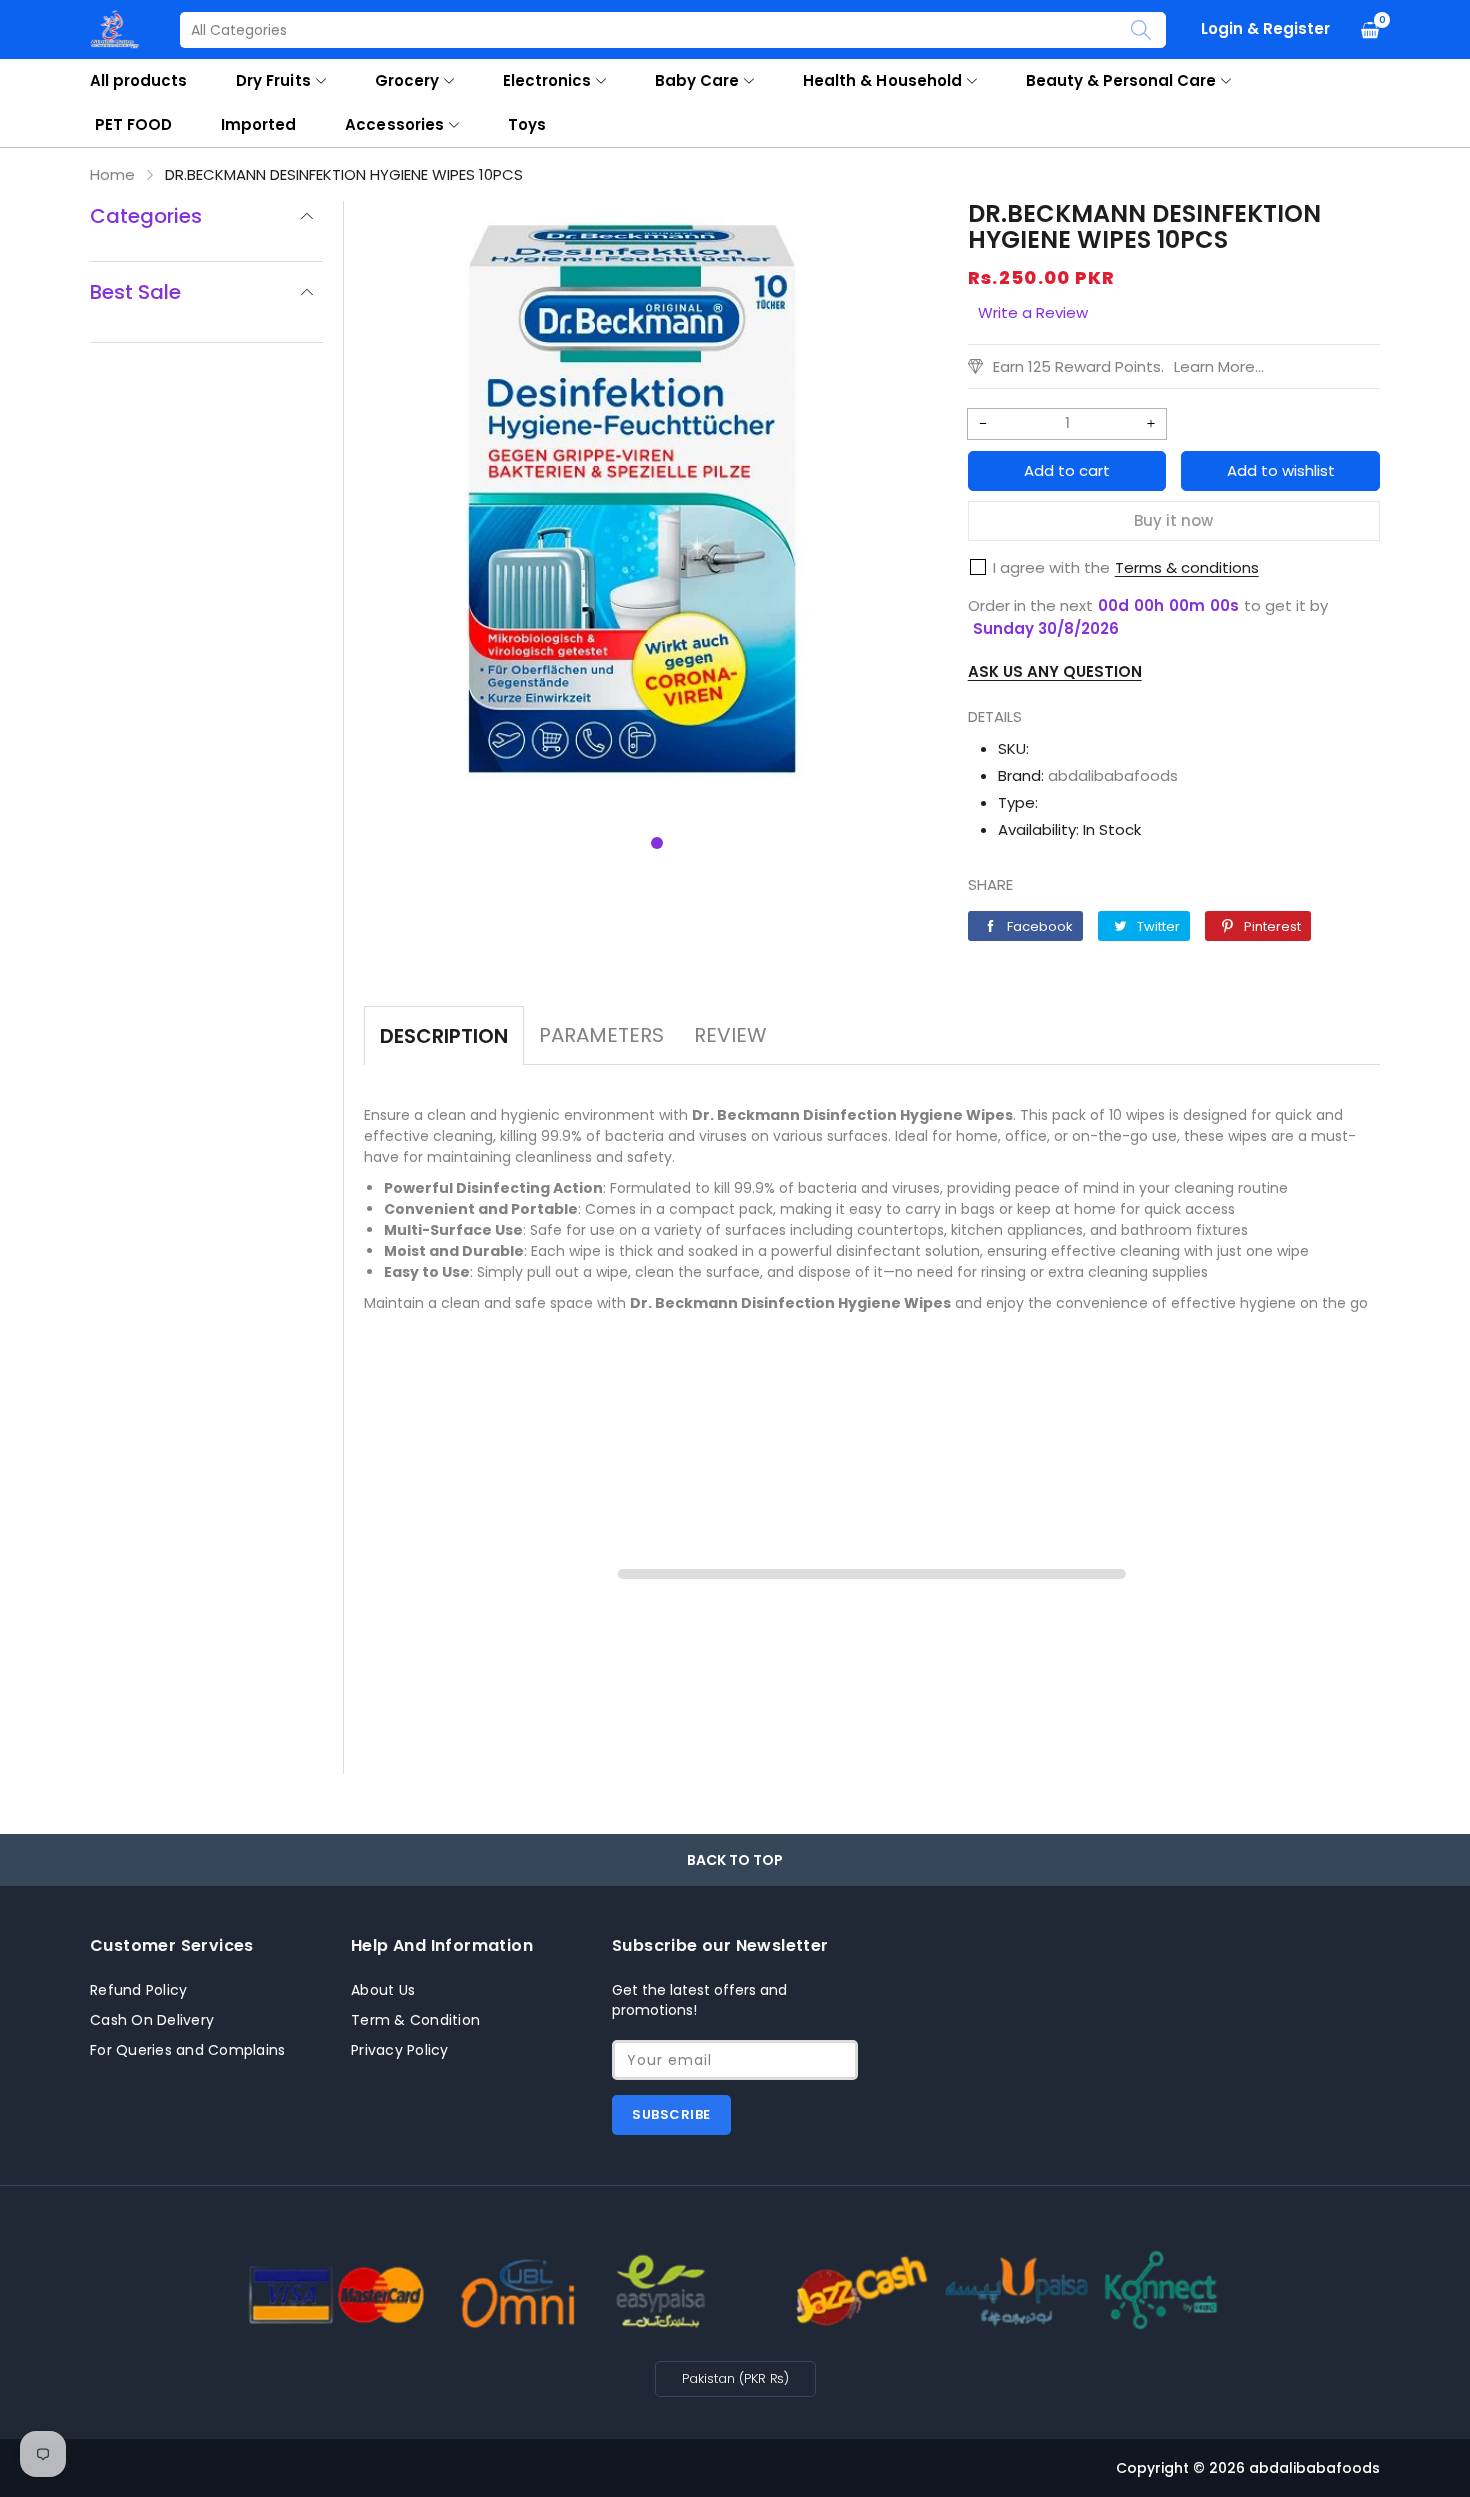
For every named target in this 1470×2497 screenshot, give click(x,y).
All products (138, 80)
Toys (527, 124)
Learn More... (1219, 366)
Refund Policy (138, 1990)
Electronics (547, 80)
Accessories (394, 124)
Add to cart (1067, 470)
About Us (383, 1990)
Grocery (407, 80)
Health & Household (882, 80)
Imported (258, 124)
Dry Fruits (273, 80)
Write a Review (1033, 312)
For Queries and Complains (187, 2050)
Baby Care (697, 80)
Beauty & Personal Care (1121, 80)
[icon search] (1141, 30)
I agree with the (1051, 567)
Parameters (601, 1035)
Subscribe (671, 2114)
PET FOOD (133, 124)
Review (730, 1035)
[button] (657, 843)
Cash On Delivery (152, 2020)
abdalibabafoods (1113, 775)
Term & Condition (415, 2020)
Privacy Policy (400, 2050)
